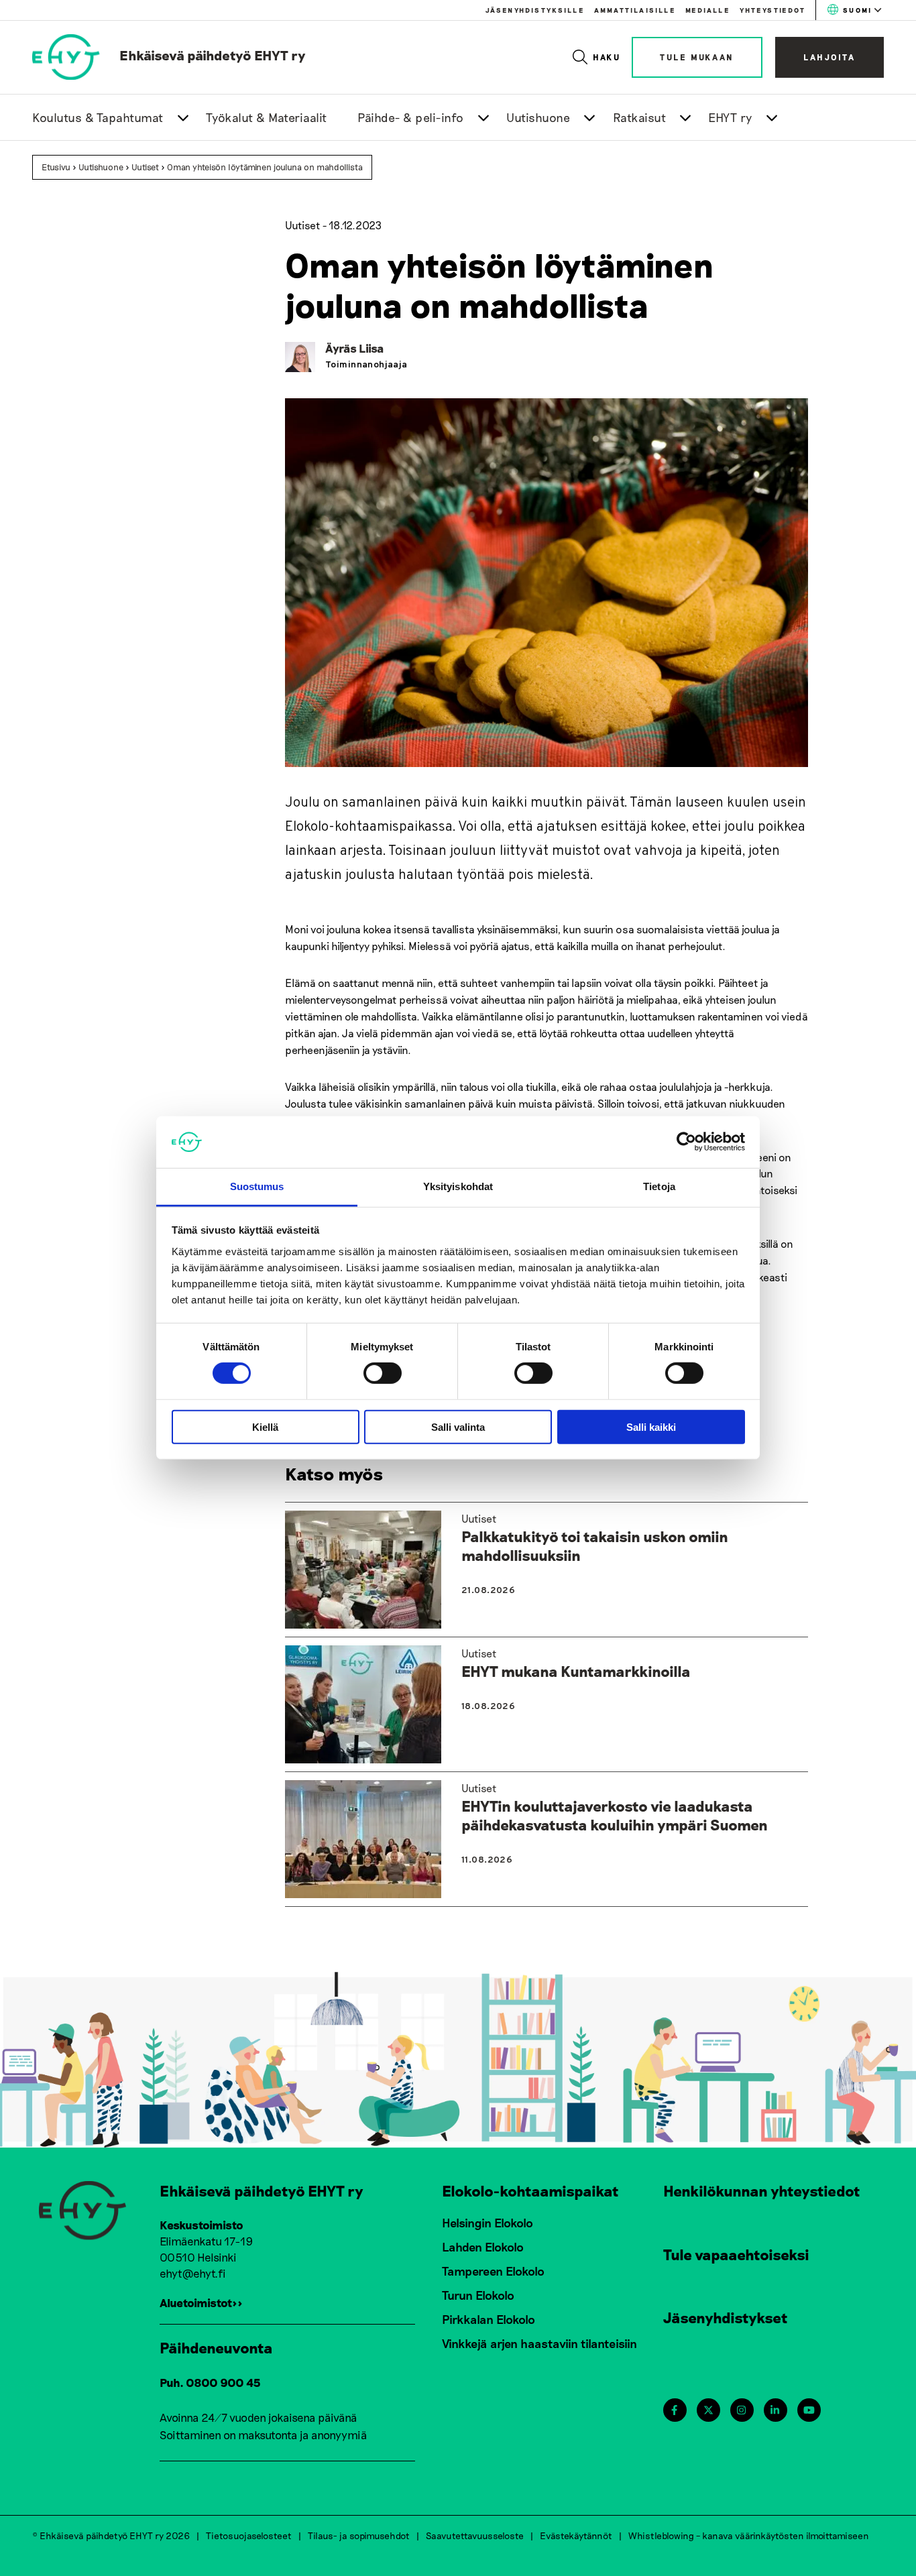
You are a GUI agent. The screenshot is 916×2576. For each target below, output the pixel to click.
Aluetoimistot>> (201, 2302)
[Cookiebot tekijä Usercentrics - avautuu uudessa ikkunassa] (686, 1142)
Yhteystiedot (772, 10)
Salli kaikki (651, 1426)
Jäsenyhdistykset (726, 2317)
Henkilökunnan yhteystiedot (762, 2190)
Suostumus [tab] (257, 1186)
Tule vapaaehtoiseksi (736, 2254)
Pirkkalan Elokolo (489, 2319)
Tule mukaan (697, 57)
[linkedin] (775, 2410)
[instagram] (741, 2410)
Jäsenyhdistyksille (535, 10)
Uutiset (145, 167)
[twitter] (708, 2410)
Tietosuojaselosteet (249, 2535)
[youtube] (809, 2410)
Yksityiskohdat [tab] (458, 1186)
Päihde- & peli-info (411, 117)
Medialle (707, 10)
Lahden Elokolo (483, 2247)
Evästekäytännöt (576, 2535)
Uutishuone (538, 117)
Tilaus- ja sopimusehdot (359, 2535)
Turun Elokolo (478, 2295)
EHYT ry (730, 117)
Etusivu (56, 167)
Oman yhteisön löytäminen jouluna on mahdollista (265, 167)
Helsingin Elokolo (488, 2223)
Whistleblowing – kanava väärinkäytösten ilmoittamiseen (749, 2535)
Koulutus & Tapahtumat (98, 117)
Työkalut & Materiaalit (267, 117)
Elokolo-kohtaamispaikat (530, 2190)
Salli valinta (458, 1426)
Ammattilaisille (635, 10)
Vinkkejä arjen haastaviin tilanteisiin (539, 2343)
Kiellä (265, 1426)
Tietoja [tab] (659, 1186)
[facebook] (674, 2410)
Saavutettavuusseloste (475, 2535)
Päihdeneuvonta (216, 2347)
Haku (607, 57)
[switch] (383, 1373)
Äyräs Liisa (355, 348)
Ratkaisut (640, 117)
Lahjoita (829, 57)
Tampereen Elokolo (493, 2271)
